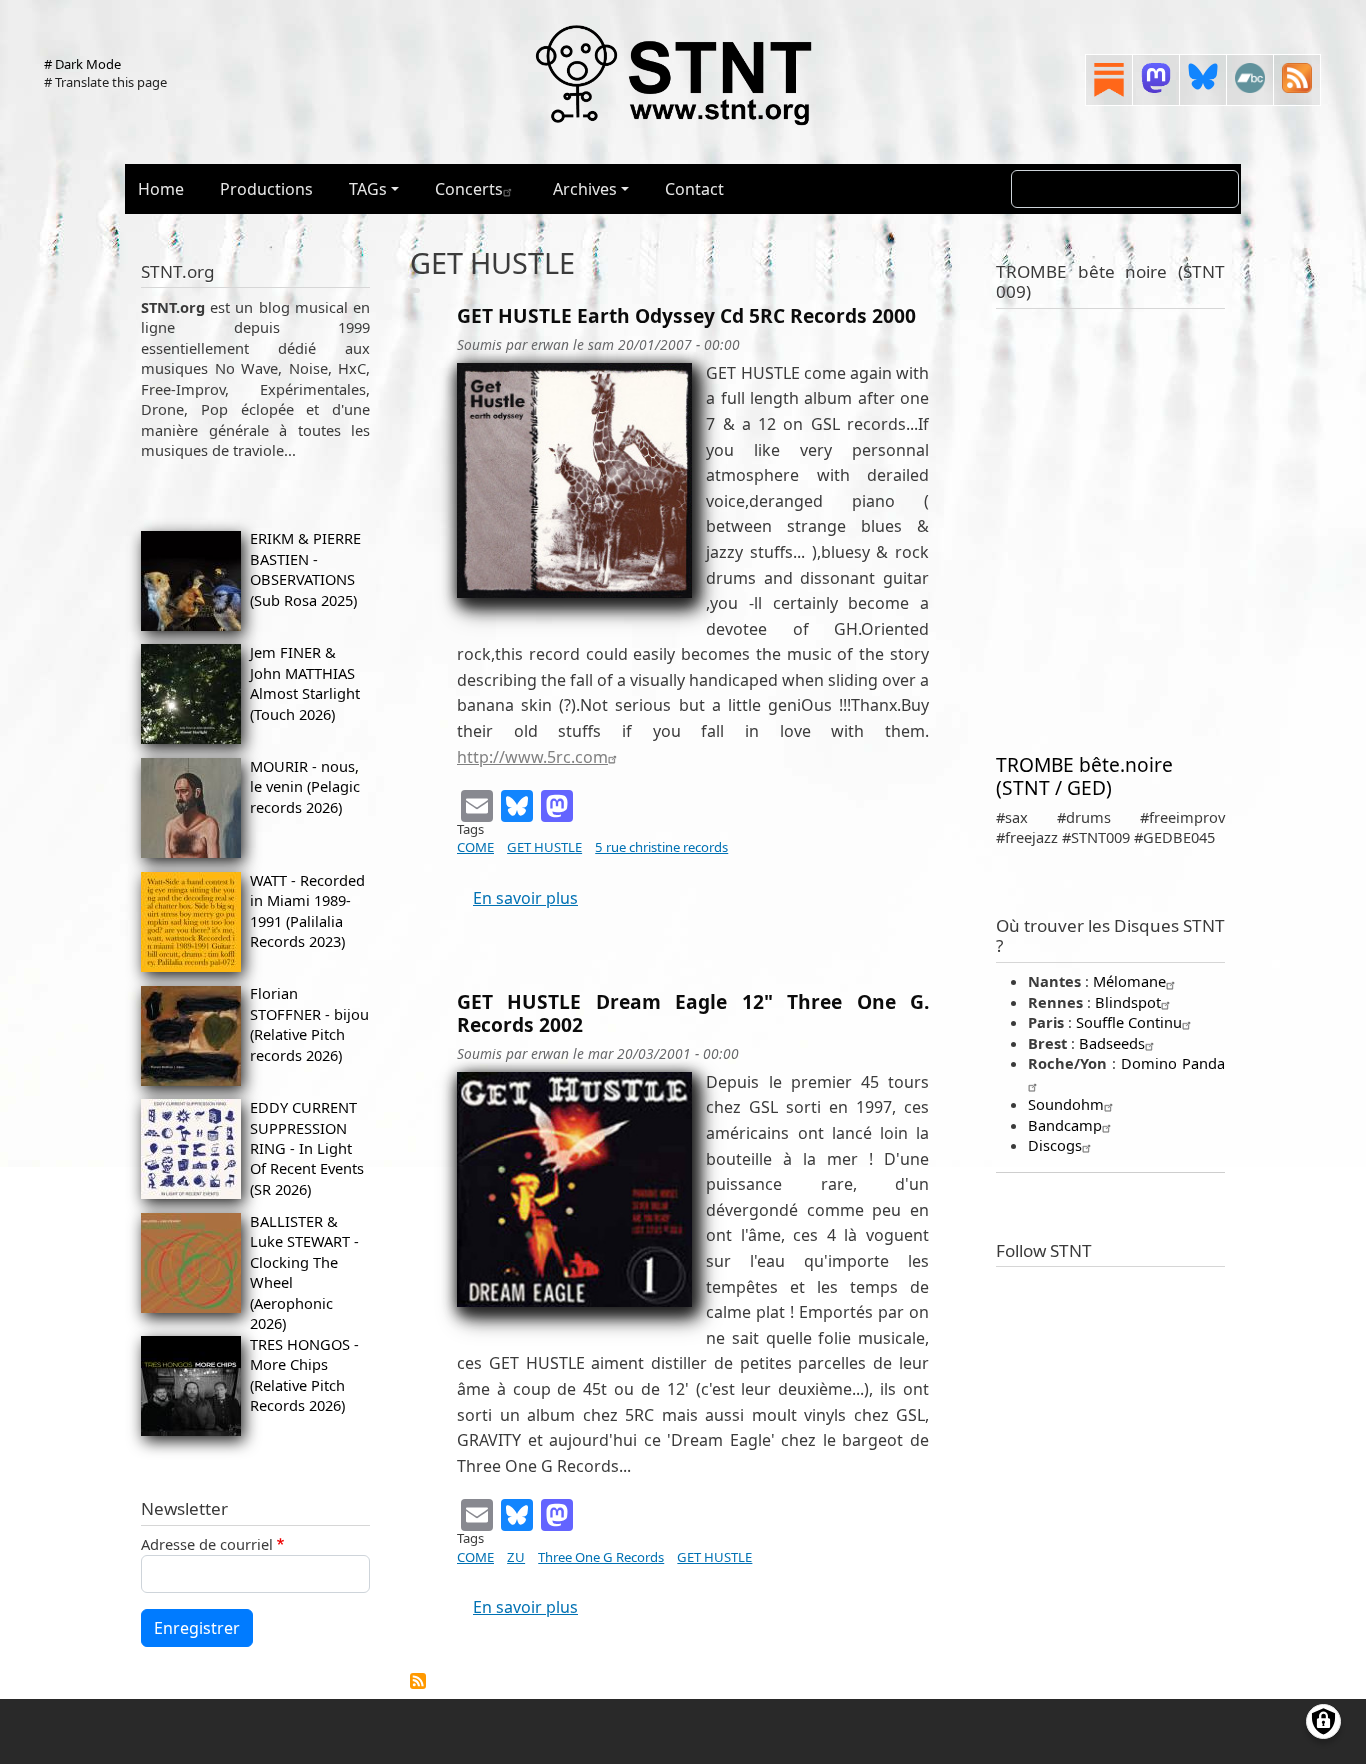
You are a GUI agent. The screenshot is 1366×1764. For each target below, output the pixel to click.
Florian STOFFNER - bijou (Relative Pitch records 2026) (309, 1023)
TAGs (368, 189)
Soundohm (1066, 1104)
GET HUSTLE (544, 847)
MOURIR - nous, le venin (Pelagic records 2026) (305, 786)
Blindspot (1128, 1002)
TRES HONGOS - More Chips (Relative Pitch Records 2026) (304, 1374)
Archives (585, 189)
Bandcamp (1065, 1125)
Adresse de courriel (207, 1544)
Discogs (1055, 1145)
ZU (516, 1557)
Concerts (469, 189)
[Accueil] (675, 74)
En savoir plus (525, 898)
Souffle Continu (1129, 1022)
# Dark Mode (82, 64)
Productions (266, 189)
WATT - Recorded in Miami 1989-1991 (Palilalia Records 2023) (307, 910)
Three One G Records (601, 1557)
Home (161, 189)
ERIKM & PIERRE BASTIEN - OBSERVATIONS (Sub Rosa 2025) (305, 568)
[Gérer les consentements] (1323, 1721)
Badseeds (1112, 1043)
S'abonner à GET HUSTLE (418, 1681)
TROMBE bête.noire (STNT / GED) (1084, 776)
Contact (694, 189)
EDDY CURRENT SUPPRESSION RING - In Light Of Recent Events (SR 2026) (307, 1148)
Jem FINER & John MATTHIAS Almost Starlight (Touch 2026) (305, 682)
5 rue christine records (661, 847)
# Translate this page (105, 82)
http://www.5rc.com (532, 757)
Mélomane (1129, 981)
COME (475, 847)
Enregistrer (197, 1628)
